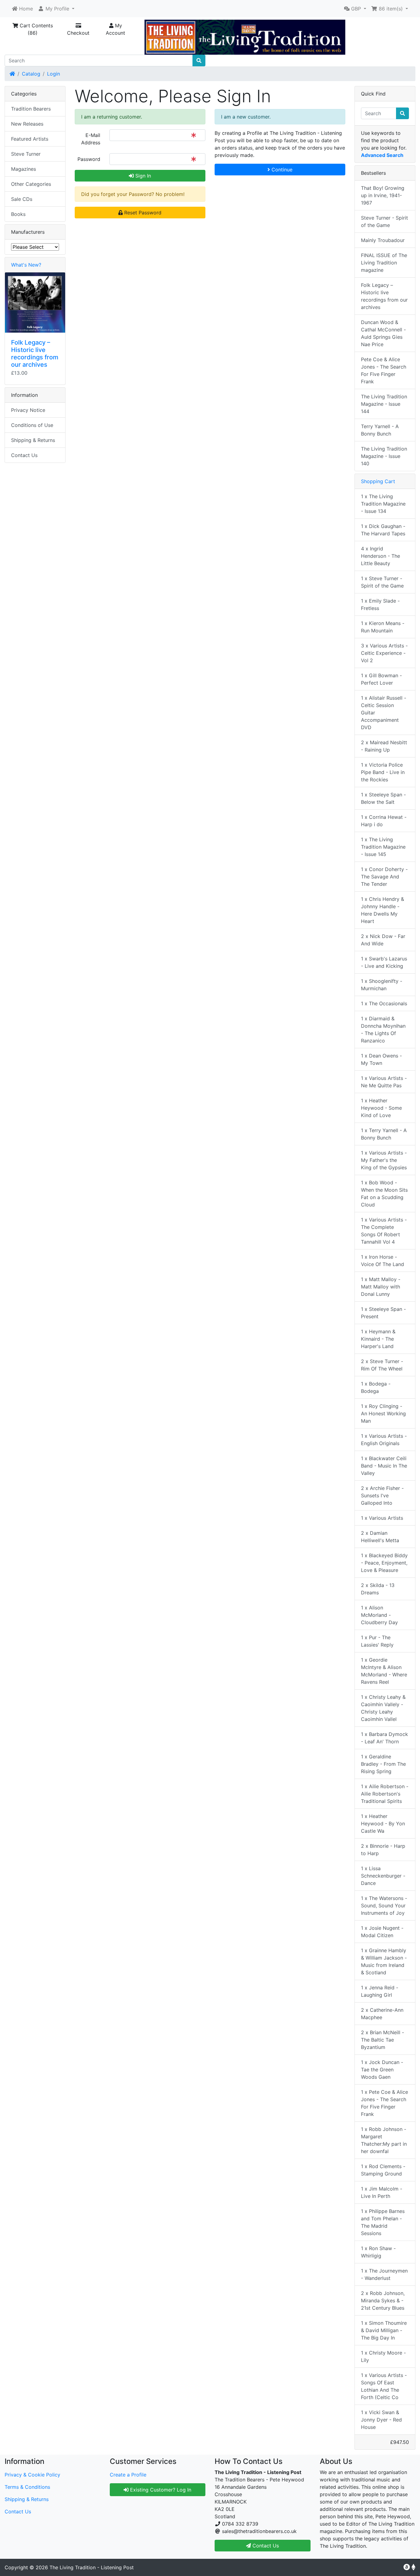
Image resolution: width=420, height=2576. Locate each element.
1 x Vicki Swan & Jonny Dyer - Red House (381, 2420)
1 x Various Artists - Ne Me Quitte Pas (384, 1082)
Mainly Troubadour (383, 240)
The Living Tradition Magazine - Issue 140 (384, 456)
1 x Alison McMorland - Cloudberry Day (379, 1615)
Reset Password (142, 213)
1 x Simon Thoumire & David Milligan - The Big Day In (384, 2330)
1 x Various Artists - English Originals (384, 1440)
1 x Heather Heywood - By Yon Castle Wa (383, 1824)
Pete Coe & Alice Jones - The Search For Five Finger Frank (384, 370)
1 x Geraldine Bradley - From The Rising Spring (383, 1764)
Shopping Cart (378, 481)
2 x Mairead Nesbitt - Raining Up (384, 746)
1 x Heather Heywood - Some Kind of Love (381, 1108)
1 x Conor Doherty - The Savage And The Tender (384, 877)
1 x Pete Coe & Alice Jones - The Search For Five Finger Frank (384, 2103)
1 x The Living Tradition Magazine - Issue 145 (383, 847)
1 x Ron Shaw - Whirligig (378, 2252)
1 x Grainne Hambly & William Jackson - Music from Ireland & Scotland (384, 1961)
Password (89, 159)
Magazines (24, 169)
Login (53, 74)
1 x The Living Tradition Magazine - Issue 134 (383, 504)
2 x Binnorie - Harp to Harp (383, 1850)
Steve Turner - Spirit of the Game (384, 221)
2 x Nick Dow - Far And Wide (383, 940)
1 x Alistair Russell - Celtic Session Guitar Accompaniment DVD (384, 713)
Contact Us (24, 455)
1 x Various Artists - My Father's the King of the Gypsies (384, 1160)
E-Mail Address (91, 139)
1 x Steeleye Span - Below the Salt (383, 798)
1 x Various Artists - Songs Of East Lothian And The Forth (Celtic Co (384, 2386)
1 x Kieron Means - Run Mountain (383, 627)
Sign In (142, 176)
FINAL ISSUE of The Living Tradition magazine (384, 263)
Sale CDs (22, 199)
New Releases (27, 124)
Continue (281, 170)
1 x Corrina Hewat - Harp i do (384, 821)
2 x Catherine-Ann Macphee (382, 2014)
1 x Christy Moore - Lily (383, 2356)
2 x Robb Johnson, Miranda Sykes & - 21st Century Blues (383, 2300)
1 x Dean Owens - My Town (381, 1059)
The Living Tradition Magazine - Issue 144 (384, 404)
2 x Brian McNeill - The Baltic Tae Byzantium (382, 2040)
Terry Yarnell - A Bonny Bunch (380, 430)
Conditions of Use (32, 425)
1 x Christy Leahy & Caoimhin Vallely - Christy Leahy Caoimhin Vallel (383, 1708)
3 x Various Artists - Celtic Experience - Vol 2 (384, 653)
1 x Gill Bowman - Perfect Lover (381, 679)
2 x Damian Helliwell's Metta (380, 1537)
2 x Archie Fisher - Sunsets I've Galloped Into (382, 1495)
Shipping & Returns (33, 440)
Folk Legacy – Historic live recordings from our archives (35, 354)
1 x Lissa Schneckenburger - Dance (383, 1876)
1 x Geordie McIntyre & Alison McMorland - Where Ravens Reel (384, 1671)
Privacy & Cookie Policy (32, 2475)
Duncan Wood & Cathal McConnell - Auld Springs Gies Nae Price (383, 333)
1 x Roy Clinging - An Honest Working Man (383, 1413)
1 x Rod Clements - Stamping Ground (383, 2170)
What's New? (26, 265)
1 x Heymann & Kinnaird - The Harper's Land (378, 1339)
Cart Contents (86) (36, 29)
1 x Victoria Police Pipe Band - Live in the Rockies (383, 772)
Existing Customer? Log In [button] (160, 2490)
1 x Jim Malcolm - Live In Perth (382, 2192)
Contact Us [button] (265, 2546)
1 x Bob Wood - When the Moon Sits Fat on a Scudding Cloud (384, 1194)
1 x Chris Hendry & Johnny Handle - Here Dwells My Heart (382, 910)
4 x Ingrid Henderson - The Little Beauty (380, 556)
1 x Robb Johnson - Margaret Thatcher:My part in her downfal (384, 2140)
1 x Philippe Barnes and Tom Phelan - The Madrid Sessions (383, 2222)
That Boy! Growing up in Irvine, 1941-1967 (383, 195)
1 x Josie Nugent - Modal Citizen (382, 1932)
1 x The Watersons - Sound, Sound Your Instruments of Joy (384, 1906)
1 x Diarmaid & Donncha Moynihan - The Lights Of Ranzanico (383, 1030)
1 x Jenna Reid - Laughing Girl (380, 1991)
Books (18, 214)
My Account (115, 29)
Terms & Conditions (27, 2487)
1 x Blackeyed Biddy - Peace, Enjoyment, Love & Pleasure (384, 1563)
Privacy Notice (28, 410)
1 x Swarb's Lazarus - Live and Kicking (384, 962)
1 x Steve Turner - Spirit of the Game (382, 582)
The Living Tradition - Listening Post (92, 2567)
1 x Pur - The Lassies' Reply (377, 1641)
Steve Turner (26, 154)
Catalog (31, 74)
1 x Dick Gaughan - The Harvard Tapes (383, 530)
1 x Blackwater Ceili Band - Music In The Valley (384, 1466)
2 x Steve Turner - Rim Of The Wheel (382, 1365)
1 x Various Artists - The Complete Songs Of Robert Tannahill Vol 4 (384, 1231)
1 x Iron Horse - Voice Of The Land (382, 1261)
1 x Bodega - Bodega (376, 1387)
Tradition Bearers (31, 109)
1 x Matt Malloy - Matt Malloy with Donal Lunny (381, 1287)
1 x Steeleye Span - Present (383, 1313)
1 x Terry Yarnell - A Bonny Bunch (384, 1134)
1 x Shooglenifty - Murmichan (382, 985)
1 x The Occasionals (384, 1003)
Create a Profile (128, 2475)
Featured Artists (30, 139)
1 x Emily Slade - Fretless (380, 604)
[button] (56, 9)
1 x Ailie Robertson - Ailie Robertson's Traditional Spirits (385, 1794)
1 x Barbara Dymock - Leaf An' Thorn (384, 1738)
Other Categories (31, 184)
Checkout (78, 33)
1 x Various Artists (382, 1518)
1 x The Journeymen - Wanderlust (384, 2274)
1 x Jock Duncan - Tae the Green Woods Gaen (382, 2070)
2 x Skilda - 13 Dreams (378, 1589)
